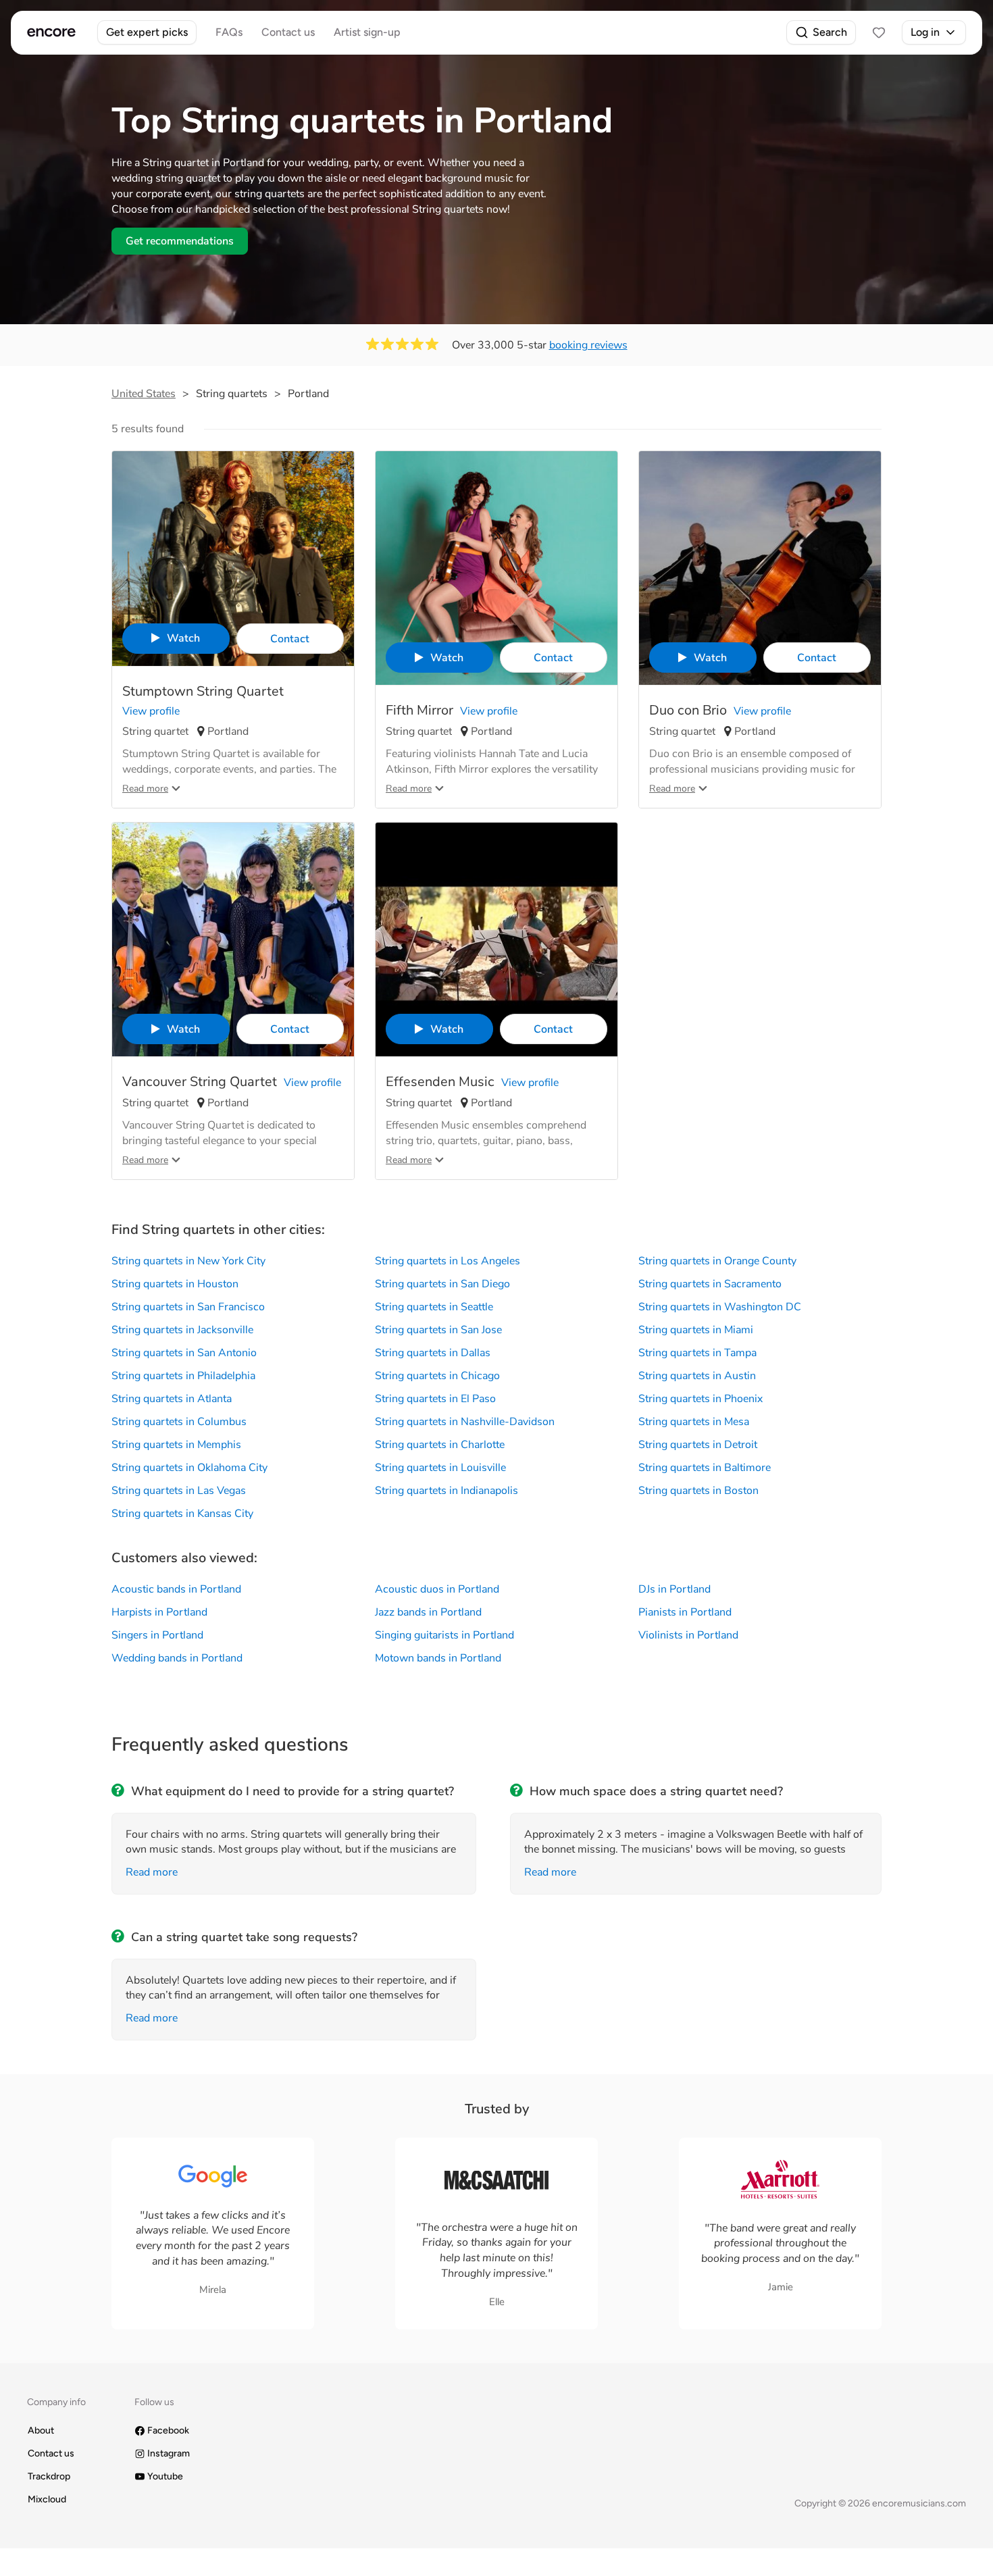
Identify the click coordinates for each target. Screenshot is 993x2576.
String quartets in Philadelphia (183, 1376)
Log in (925, 32)
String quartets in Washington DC (720, 1307)
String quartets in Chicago (437, 1376)
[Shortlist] (879, 32)
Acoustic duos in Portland (437, 1589)
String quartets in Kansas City (182, 1514)
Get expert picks (147, 32)
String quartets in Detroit (698, 1445)
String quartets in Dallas (433, 1353)
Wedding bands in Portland (177, 1658)
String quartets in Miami (696, 1330)
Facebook (168, 2430)
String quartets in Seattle (434, 1307)
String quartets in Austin (697, 1376)
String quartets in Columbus (179, 1422)
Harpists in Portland (159, 1612)
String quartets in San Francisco (188, 1307)
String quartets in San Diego (442, 1284)
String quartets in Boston (698, 1491)
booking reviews (588, 345)
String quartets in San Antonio (184, 1353)
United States (144, 394)
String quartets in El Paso (435, 1399)
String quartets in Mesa (694, 1422)
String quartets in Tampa (697, 1353)
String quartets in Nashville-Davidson (465, 1422)
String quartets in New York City (188, 1261)
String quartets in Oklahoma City (189, 1468)
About (41, 2430)
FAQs (229, 32)
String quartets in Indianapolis (447, 1491)
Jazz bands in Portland (428, 1612)
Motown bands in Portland (438, 1658)
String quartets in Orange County (717, 1261)
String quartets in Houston (175, 1284)
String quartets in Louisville (440, 1468)
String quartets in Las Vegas (179, 1491)
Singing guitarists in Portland (444, 1635)
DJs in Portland (674, 1589)
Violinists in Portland (688, 1635)
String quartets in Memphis (176, 1445)
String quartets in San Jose (438, 1330)
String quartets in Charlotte (440, 1445)
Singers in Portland (157, 1635)
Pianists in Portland (685, 1612)
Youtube (165, 2476)
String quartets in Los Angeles (448, 1261)
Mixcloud (47, 2499)
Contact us (288, 32)
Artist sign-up (367, 32)
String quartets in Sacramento (710, 1284)
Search (830, 32)
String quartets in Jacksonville (182, 1330)
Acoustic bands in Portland (176, 1589)
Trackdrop (49, 2476)
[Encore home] (51, 32)
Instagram (169, 2453)
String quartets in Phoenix (701, 1399)
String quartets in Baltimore (705, 1468)
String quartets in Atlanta (172, 1399)
